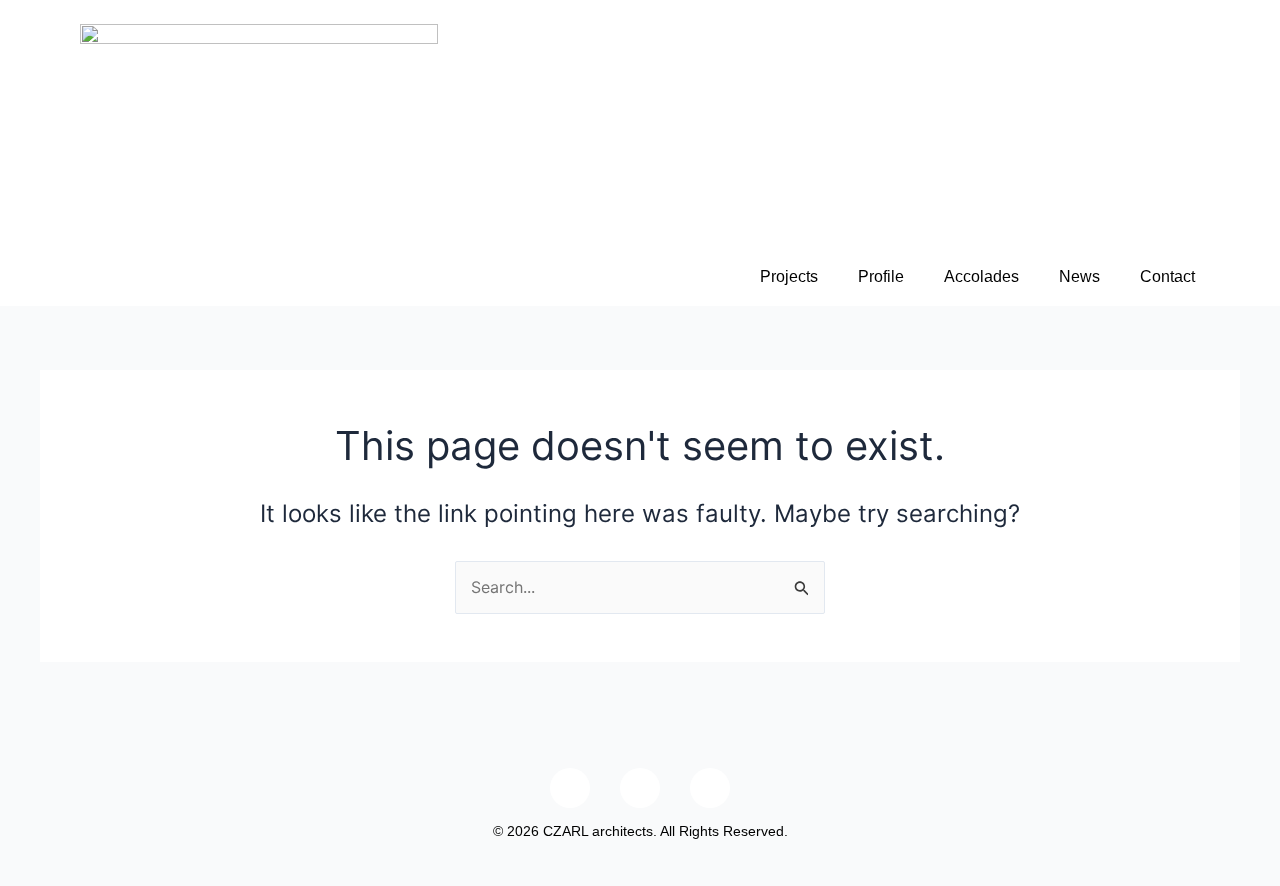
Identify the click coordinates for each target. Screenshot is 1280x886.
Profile (881, 276)
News (1079, 276)
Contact (1167, 276)
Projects (789, 276)
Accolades (981, 276)
